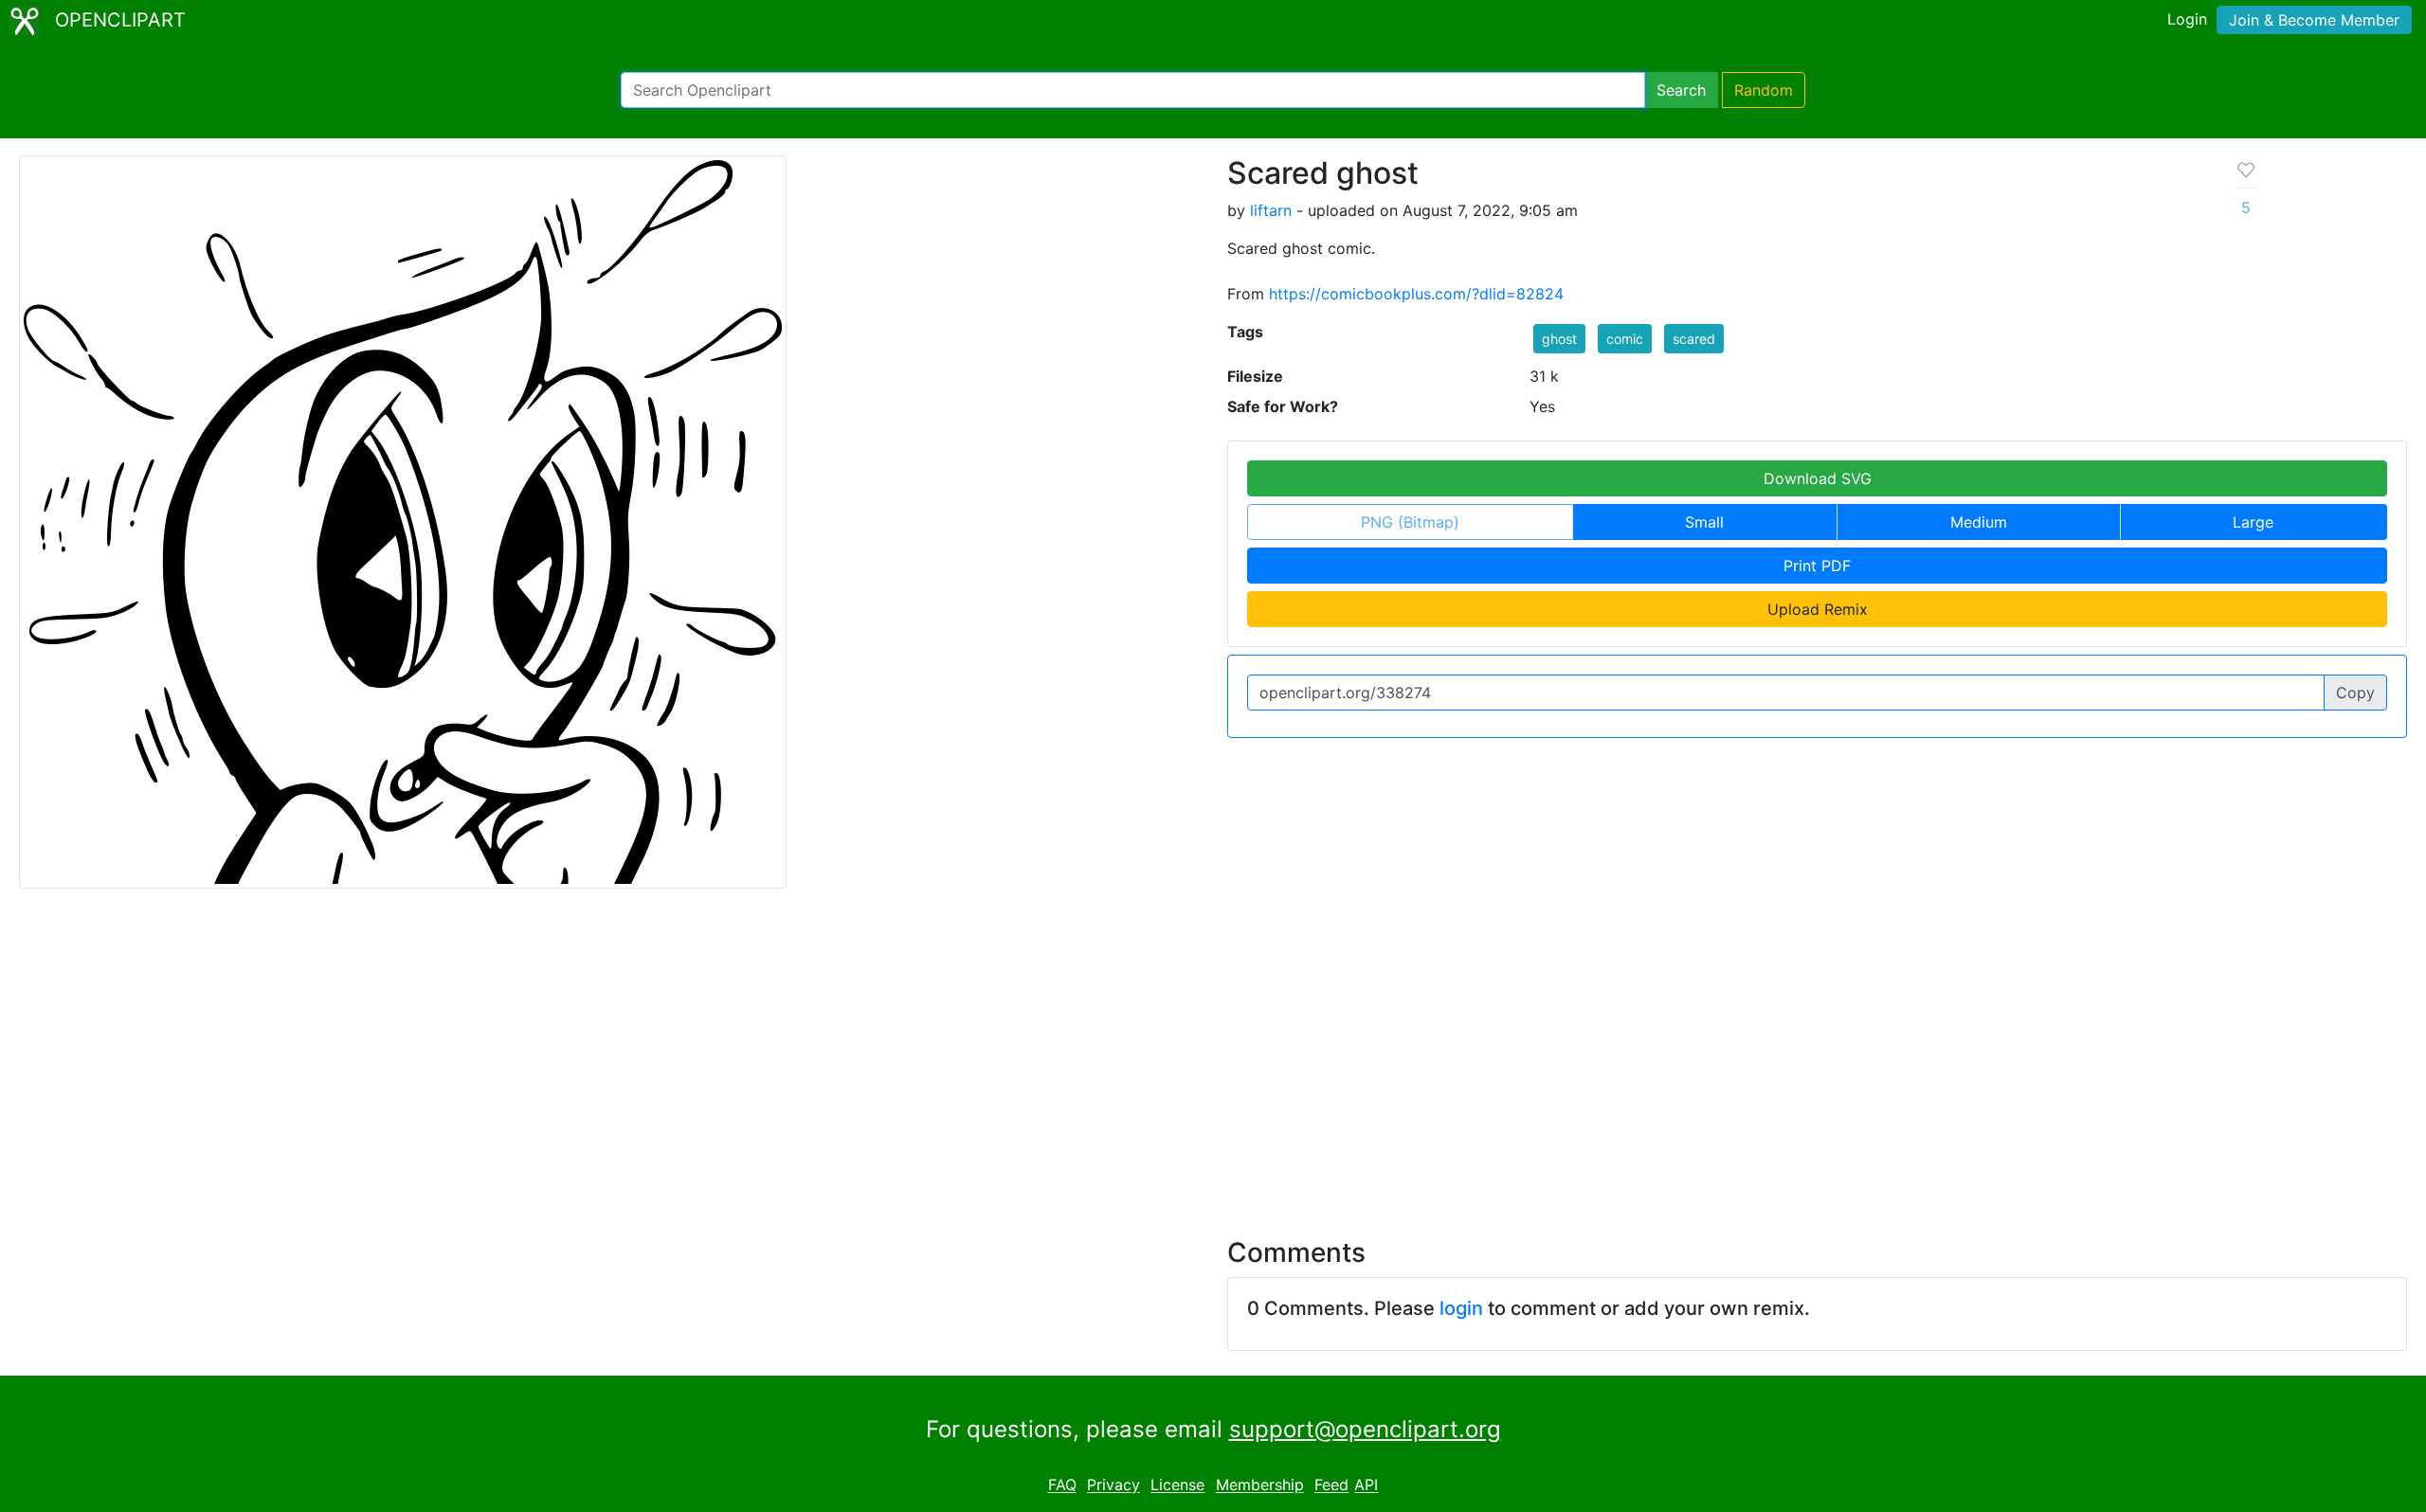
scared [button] (1694, 339)
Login (2187, 19)
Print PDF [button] (1817, 566)
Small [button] (1704, 522)
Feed (1331, 1485)
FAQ (1062, 1485)
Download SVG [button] (1818, 478)
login (1461, 1308)
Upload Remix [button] (1818, 609)
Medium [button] (1979, 522)
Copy (2355, 693)
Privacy (1113, 1485)
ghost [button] (1559, 339)
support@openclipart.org (1365, 1429)
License (1177, 1485)
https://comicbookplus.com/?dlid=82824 (1416, 294)
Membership (1260, 1485)
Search (1681, 90)
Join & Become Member (2314, 20)
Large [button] (2253, 522)
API (1366, 1485)
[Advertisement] (1213, 1052)
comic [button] (1625, 339)
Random (1764, 90)
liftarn (1271, 210)
